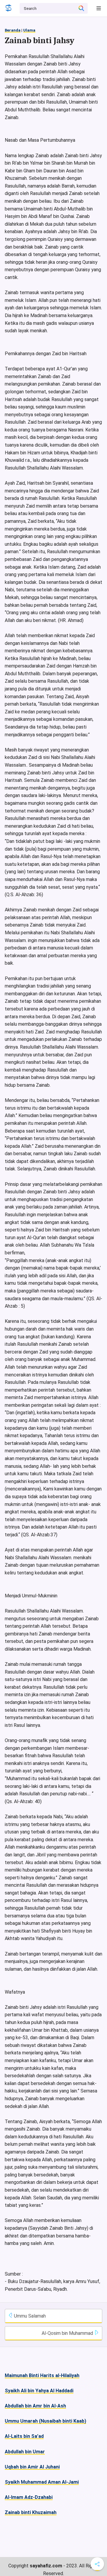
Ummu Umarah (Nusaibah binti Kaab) (45, 2421)
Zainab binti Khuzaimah (31, 2512)
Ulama (29, 30)
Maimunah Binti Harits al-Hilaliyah (42, 2375)
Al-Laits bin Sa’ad (24, 2436)
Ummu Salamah (29, 2316)
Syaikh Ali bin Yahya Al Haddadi (39, 2391)
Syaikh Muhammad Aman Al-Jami (42, 2482)
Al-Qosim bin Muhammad (68, 2333)
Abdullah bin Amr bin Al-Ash (35, 2406)
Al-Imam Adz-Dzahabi (29, 2497)
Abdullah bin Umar (25, 2452)
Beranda (13, 30)
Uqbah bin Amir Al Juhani (32, 2467)
